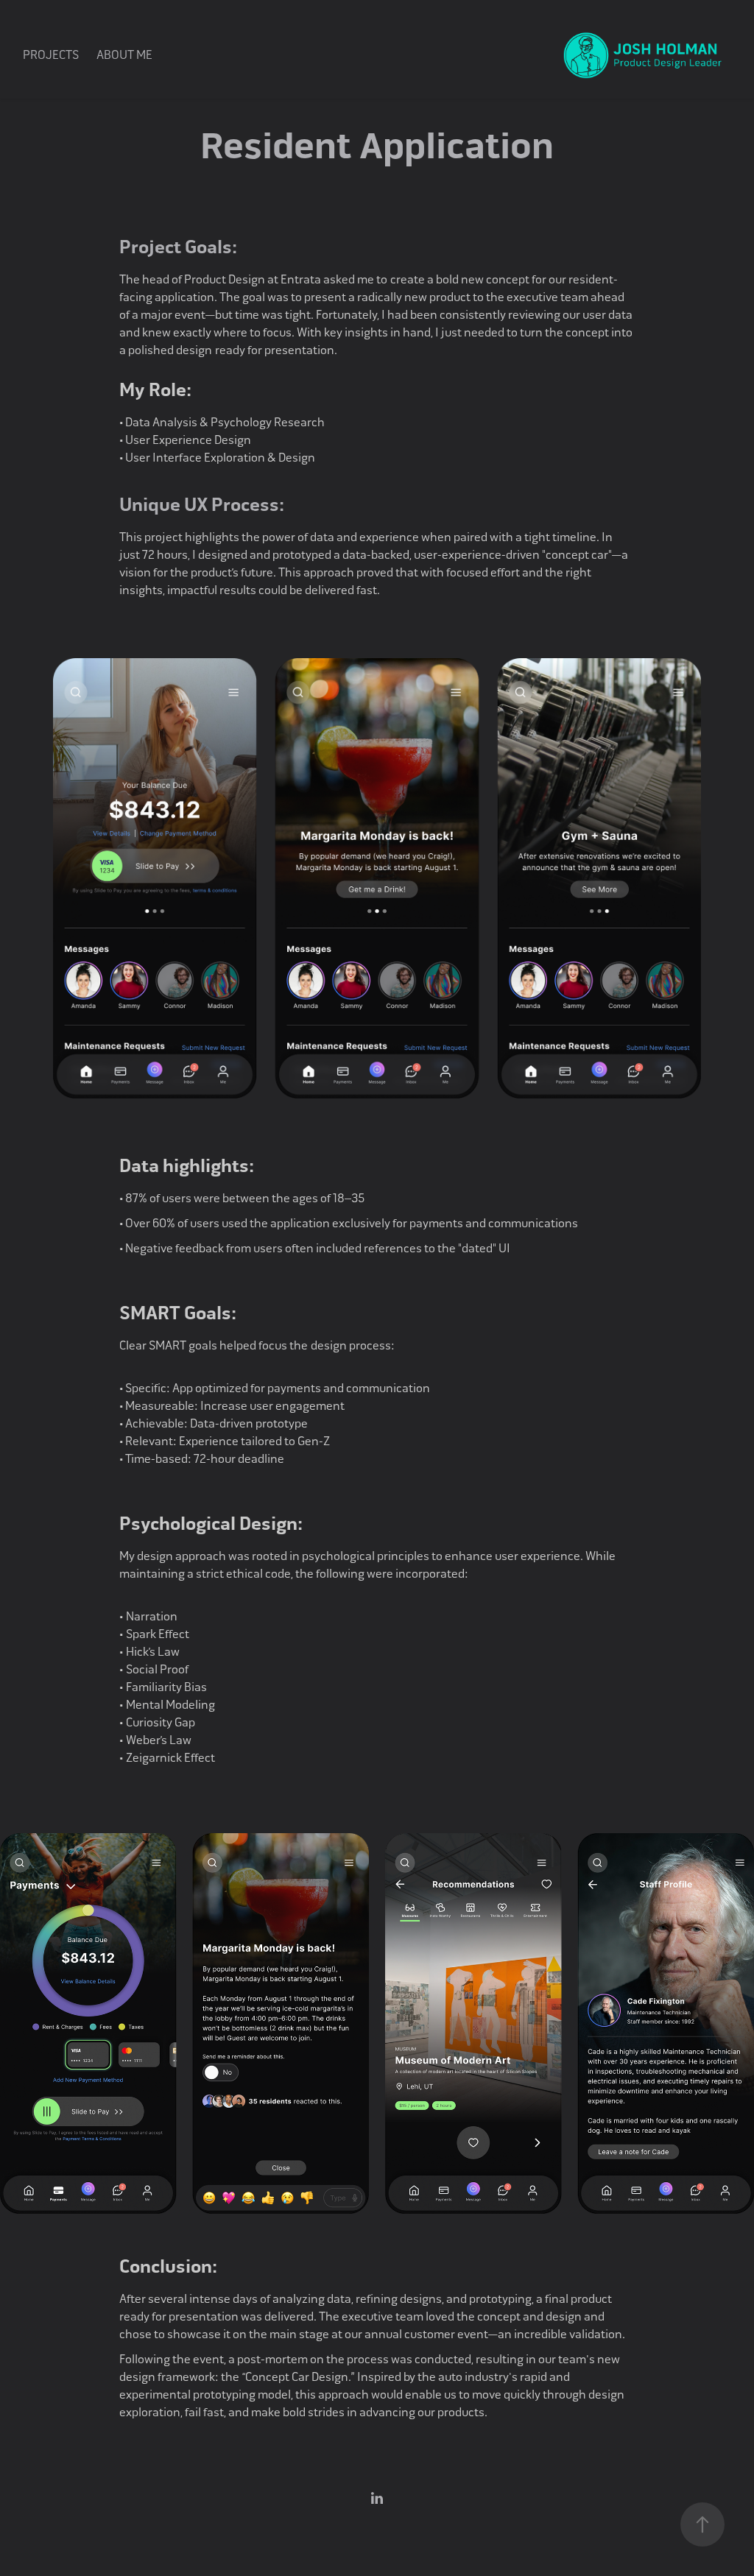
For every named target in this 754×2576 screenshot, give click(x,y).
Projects (51, 55)
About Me (124, 55)
